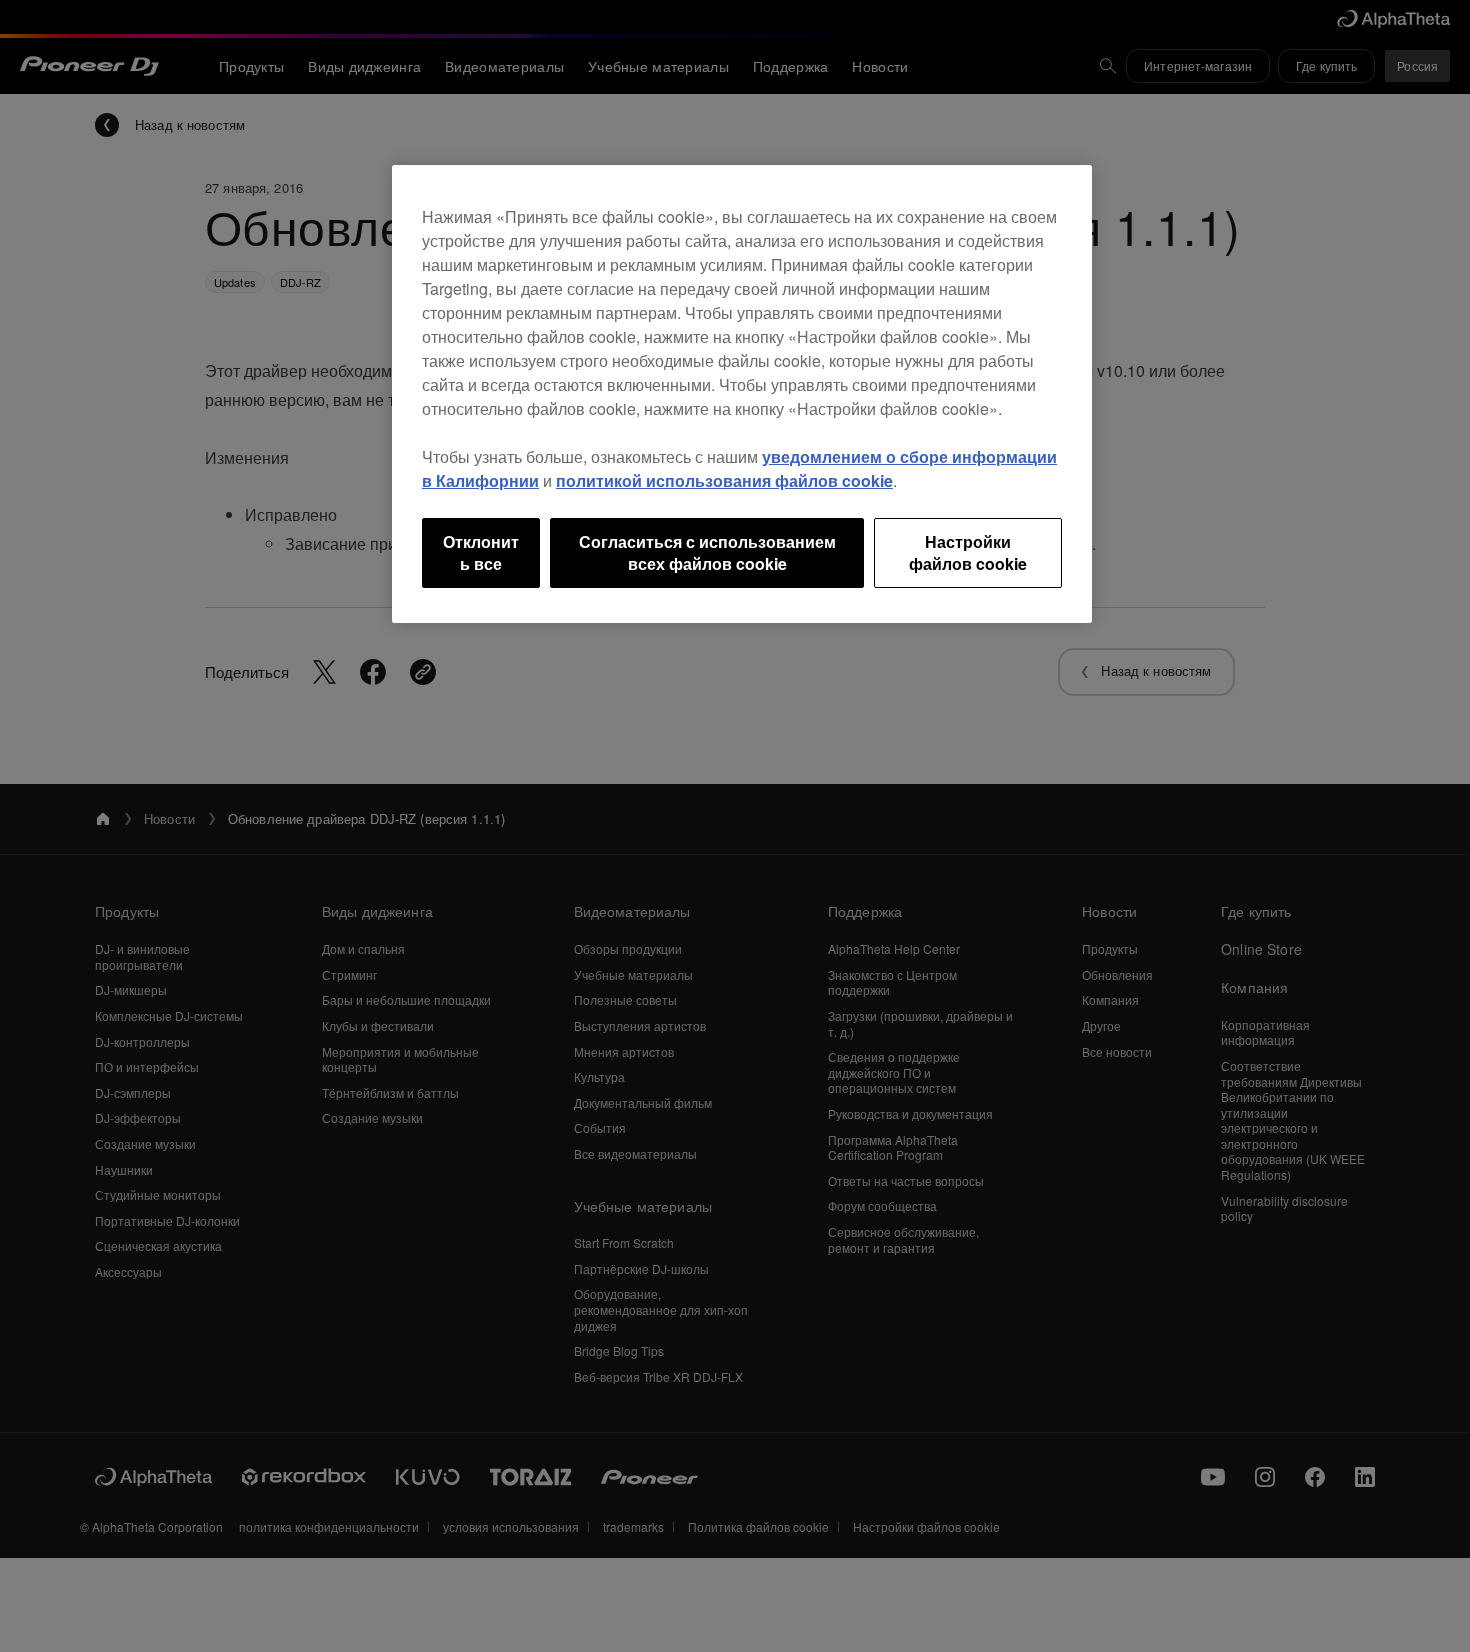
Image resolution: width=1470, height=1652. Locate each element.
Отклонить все (481, 552)
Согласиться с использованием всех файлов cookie (707, 552)
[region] (742, 394)
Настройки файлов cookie (968, 552)
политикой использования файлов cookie (724, 480)
